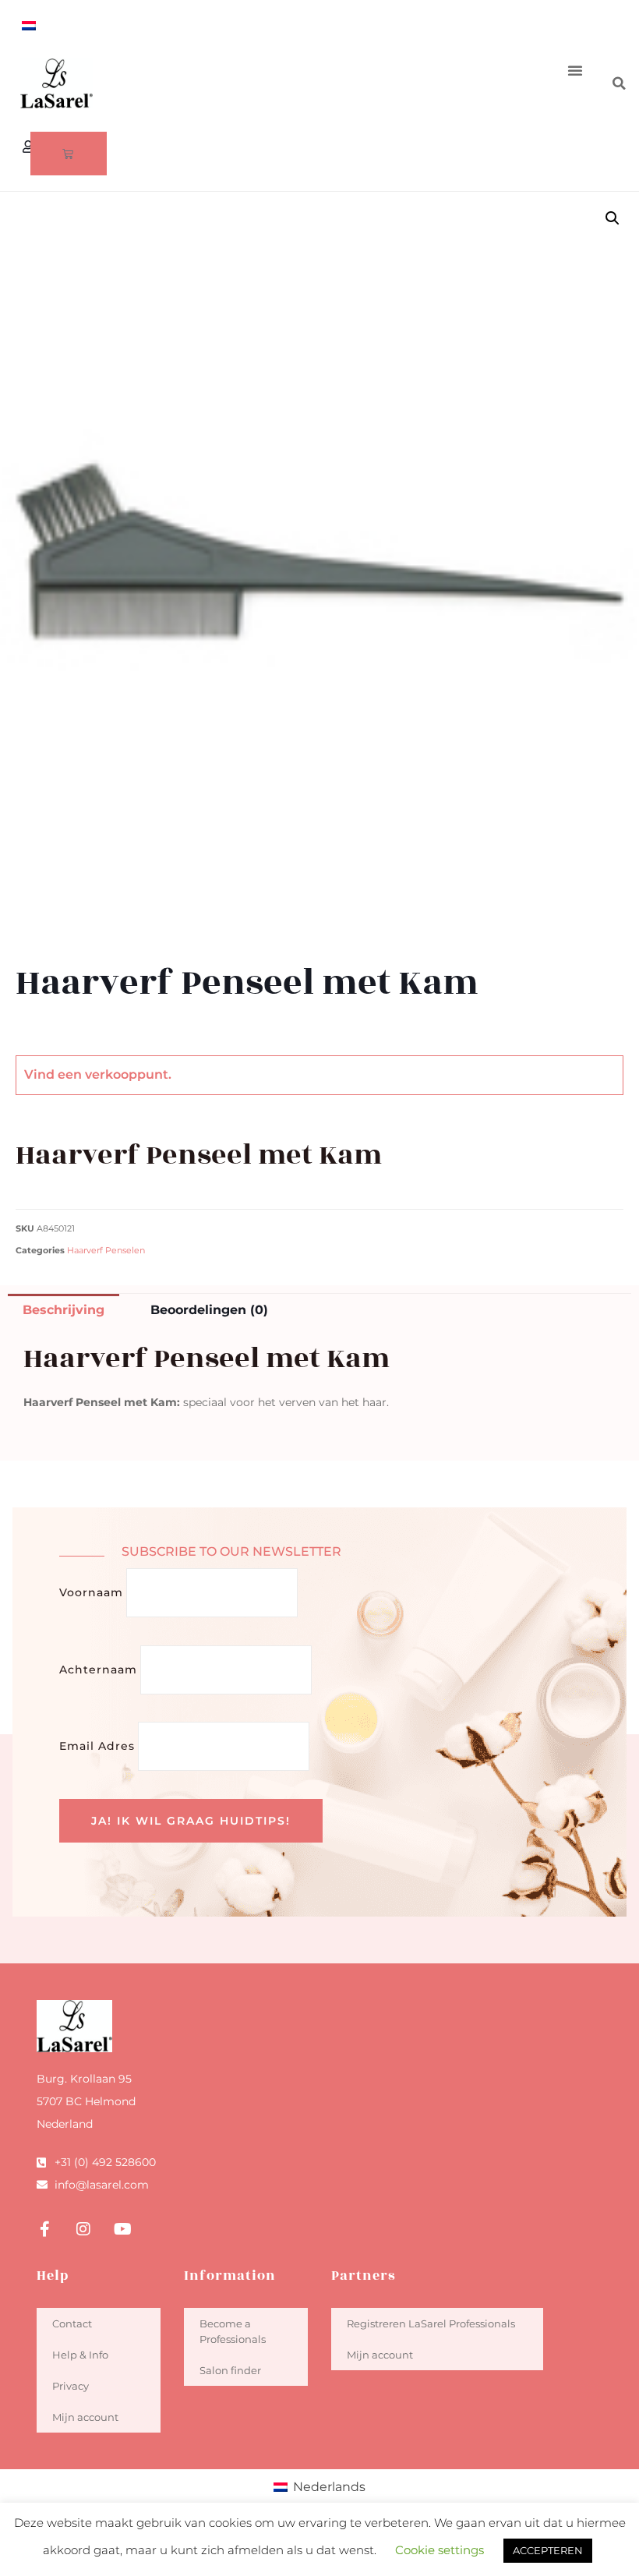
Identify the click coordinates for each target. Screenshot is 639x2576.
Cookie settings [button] (440, 2550)
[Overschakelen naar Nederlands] (29, 25)
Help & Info (80, 2355)
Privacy (71, 2386)
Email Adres (97, 1746)
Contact (72, 2323)
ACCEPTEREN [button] (548, 2550)
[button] (575, 70)
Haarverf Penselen (106, 1251)
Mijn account (85, 2417)
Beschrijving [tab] (64, 1310)
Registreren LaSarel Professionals (431, 2323)
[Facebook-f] (44, 2229)
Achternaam (98, 1670)
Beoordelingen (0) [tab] (209, 1310)
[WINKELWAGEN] (69, 154)
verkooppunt (127, 1074)
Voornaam (91, 1592)
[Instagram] (83, 2229)
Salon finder (230, 2370)
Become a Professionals (233, 2331)
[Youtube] (122, 2229)
